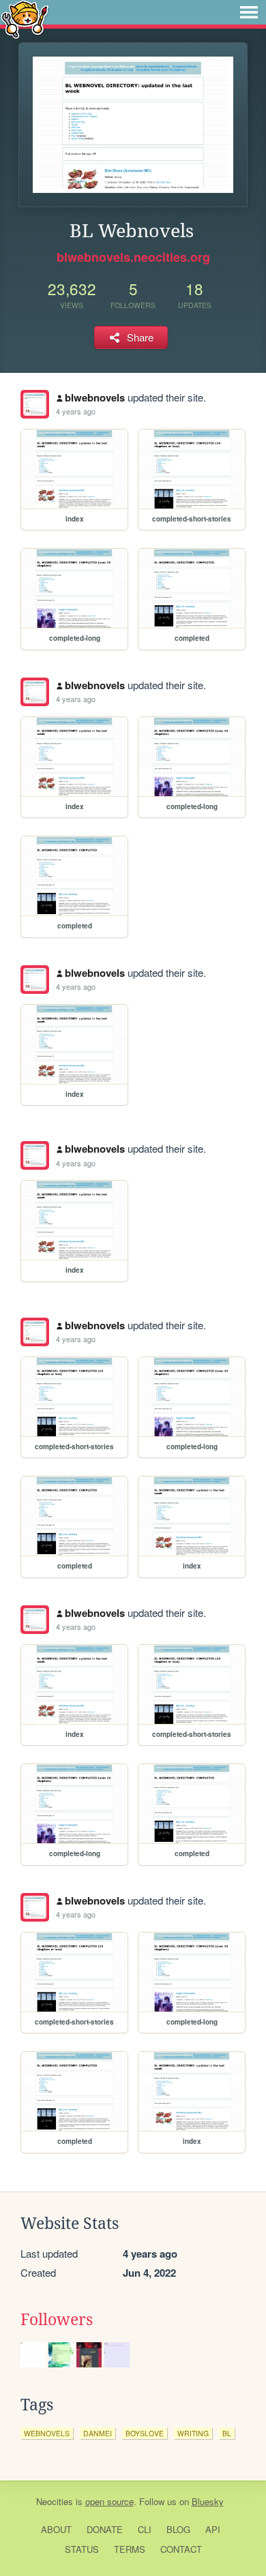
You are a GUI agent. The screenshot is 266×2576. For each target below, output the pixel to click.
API (213, 2529)
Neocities (55, 2501)
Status (82, 2549)
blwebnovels (95, 397)
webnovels (47, 2433)
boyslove (145, 2433)
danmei (98, 2433)
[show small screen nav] (249, 12)
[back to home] (25, 19)
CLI (145, 2529)
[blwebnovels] (35, 404)
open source (109, 2501)
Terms (130, 2549)
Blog (178, 2529)
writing (193, 2433)
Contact (181, 2549)
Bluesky (208, 2501)
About (56, 2529)
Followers (57, 2320)
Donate (105, 2529)
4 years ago (76, 411)
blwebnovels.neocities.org (133, 257)
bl (227, 2433)
